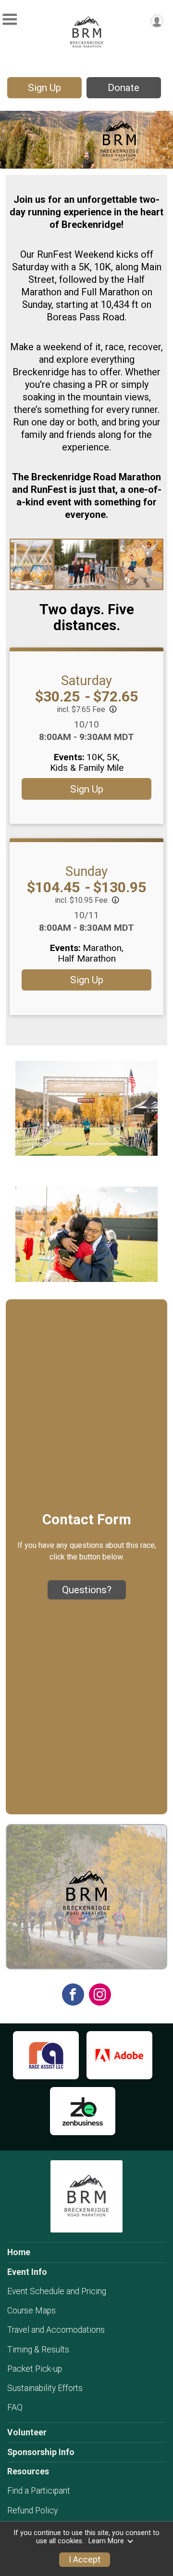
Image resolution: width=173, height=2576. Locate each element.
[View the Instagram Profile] (100, 1995)
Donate (124, 88)
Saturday (86, 681)
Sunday (86, 872)
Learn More (106, 2541)
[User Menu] (157, 21)
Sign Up (44, 88)
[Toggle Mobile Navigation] (10, 20)
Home (19, 2252)
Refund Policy (32, 2510)
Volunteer (27, 2432)
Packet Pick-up (35, 2369)
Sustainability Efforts (45, 2388)
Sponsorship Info (41, 2452)
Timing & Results (38, 2350)
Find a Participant (39, 2491)
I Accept (85, 2560)
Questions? (87, 1590)
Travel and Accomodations (56, 2330)
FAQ (15, 2407)
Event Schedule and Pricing (57, 2291)
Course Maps (31, 2311)
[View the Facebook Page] (73, 1995)
